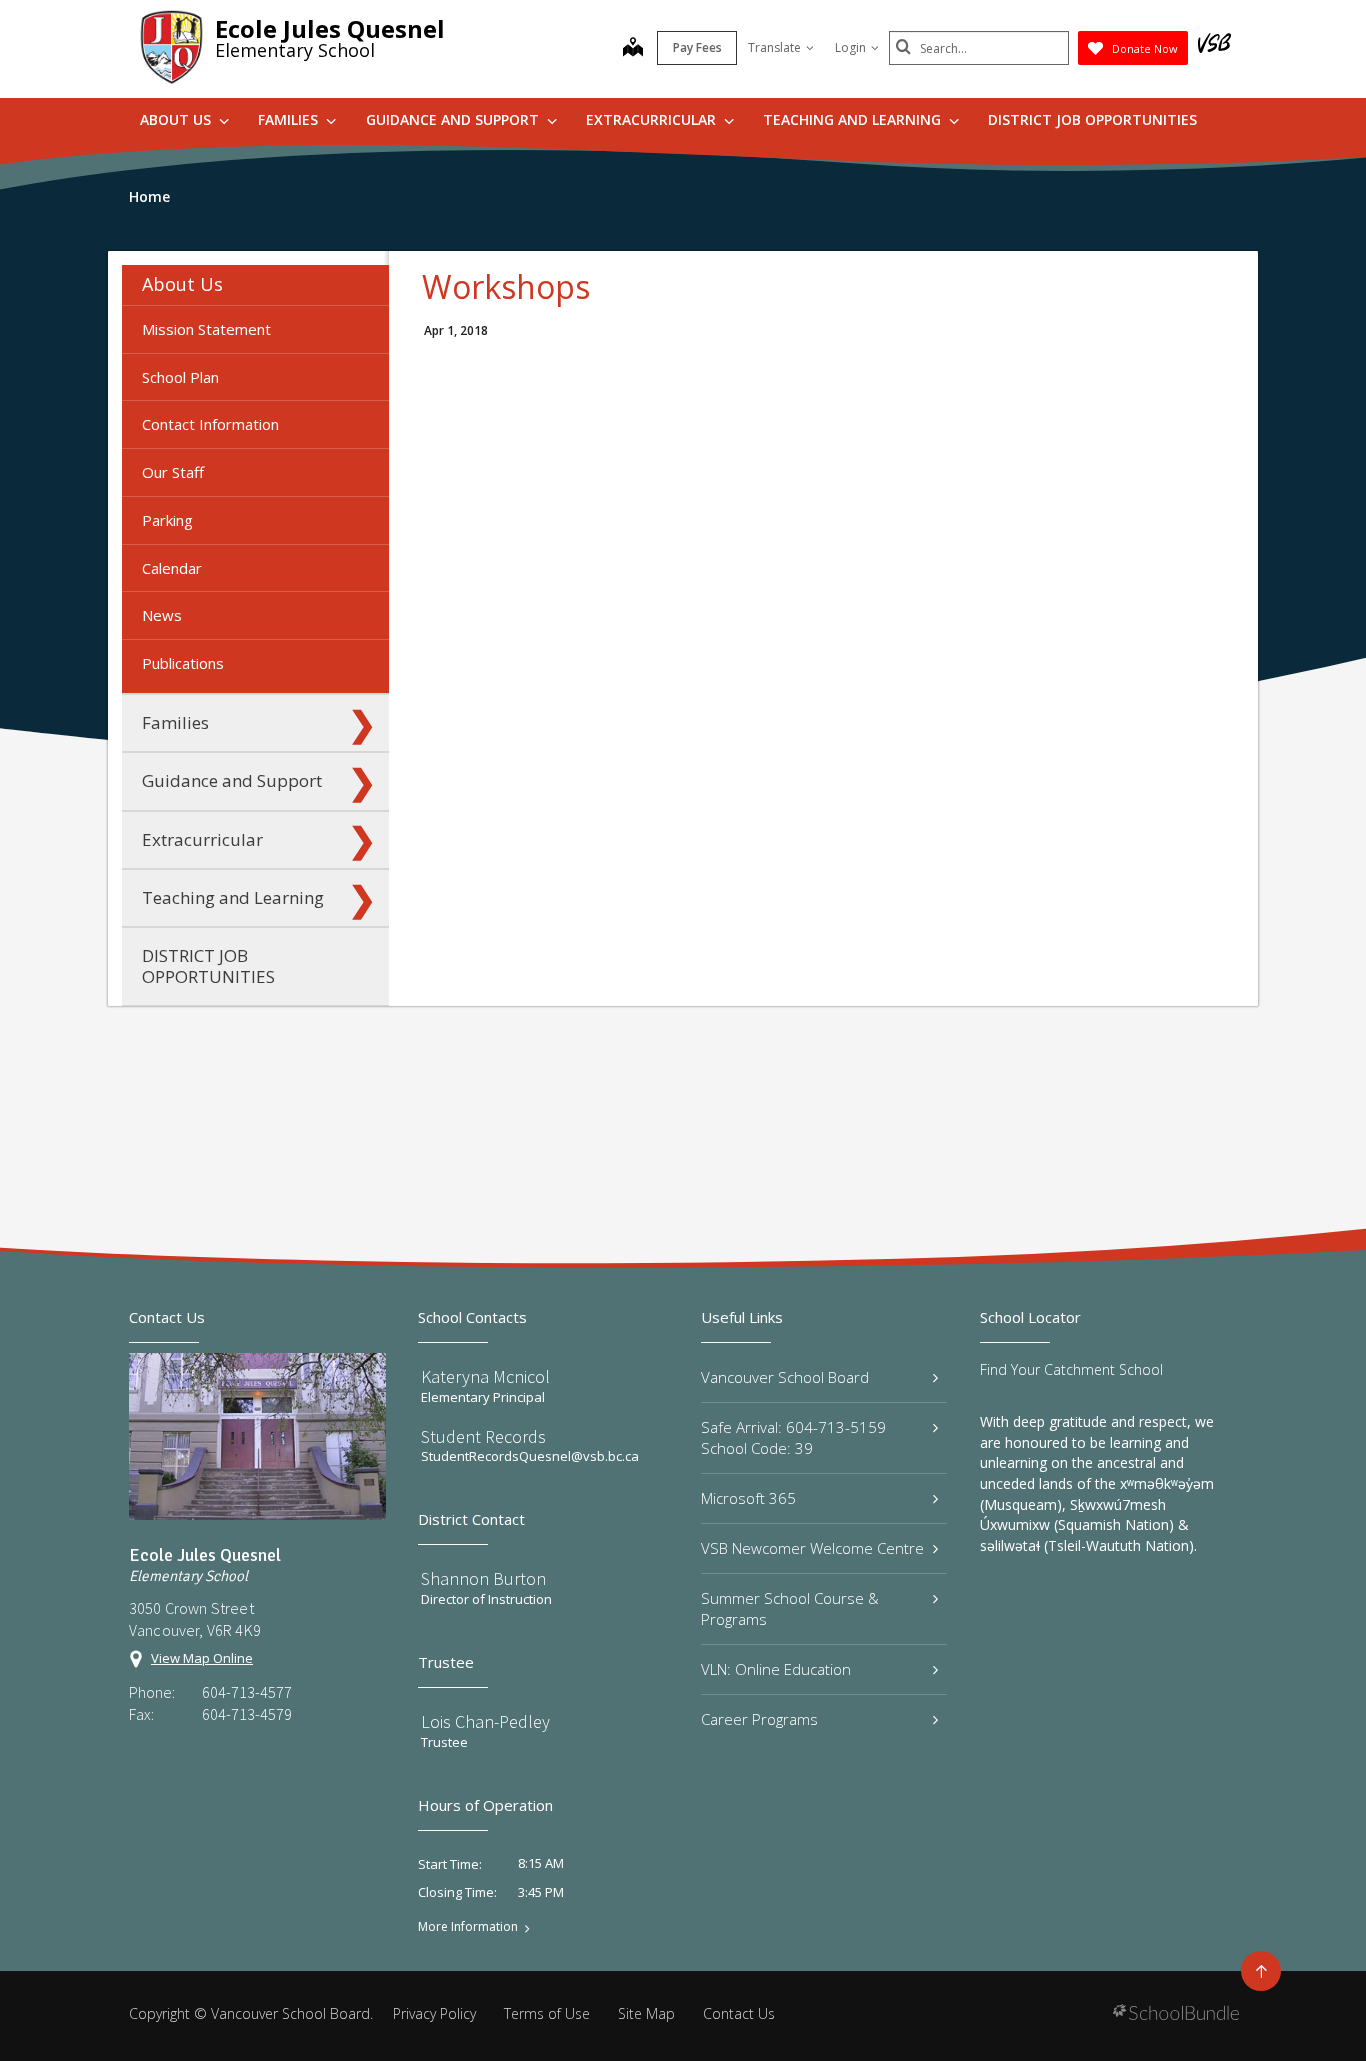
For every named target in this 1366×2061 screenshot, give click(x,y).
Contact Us (739, 2013)
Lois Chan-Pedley (485, 1721)
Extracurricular (653, 119)
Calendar (172, 568)
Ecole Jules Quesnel (330, 28)
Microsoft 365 (748, 1498)
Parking (167, 520)
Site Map (646, 2013)
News (162, 615)
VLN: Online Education (776, 1669)
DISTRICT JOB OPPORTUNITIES (1092, 119)
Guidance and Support (454, 119)
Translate (774, 47)
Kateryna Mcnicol (485, 1376)
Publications (183, 663)
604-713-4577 (247, 1692)
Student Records (483, 1436)
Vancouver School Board (785, 1377)
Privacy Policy (434, 2013)
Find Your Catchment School (1071, 1369)
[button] (362, 285)
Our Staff (173, 472)
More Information (468, 1927)
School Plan (180, 377)
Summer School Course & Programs (790, 1608)
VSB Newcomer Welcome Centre (812, 1548)
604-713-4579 (247, 1714)
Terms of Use (547, 2013)
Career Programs (759, 1719)
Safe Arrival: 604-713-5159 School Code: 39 (793, 1437)
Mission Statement (206, 329)
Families (290, 119)
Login (850, 47)
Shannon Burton (483, 1578)
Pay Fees (697, 47)
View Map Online (202, 1658)
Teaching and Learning (854, 119)
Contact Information (210, 424)
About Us (177, 119)
